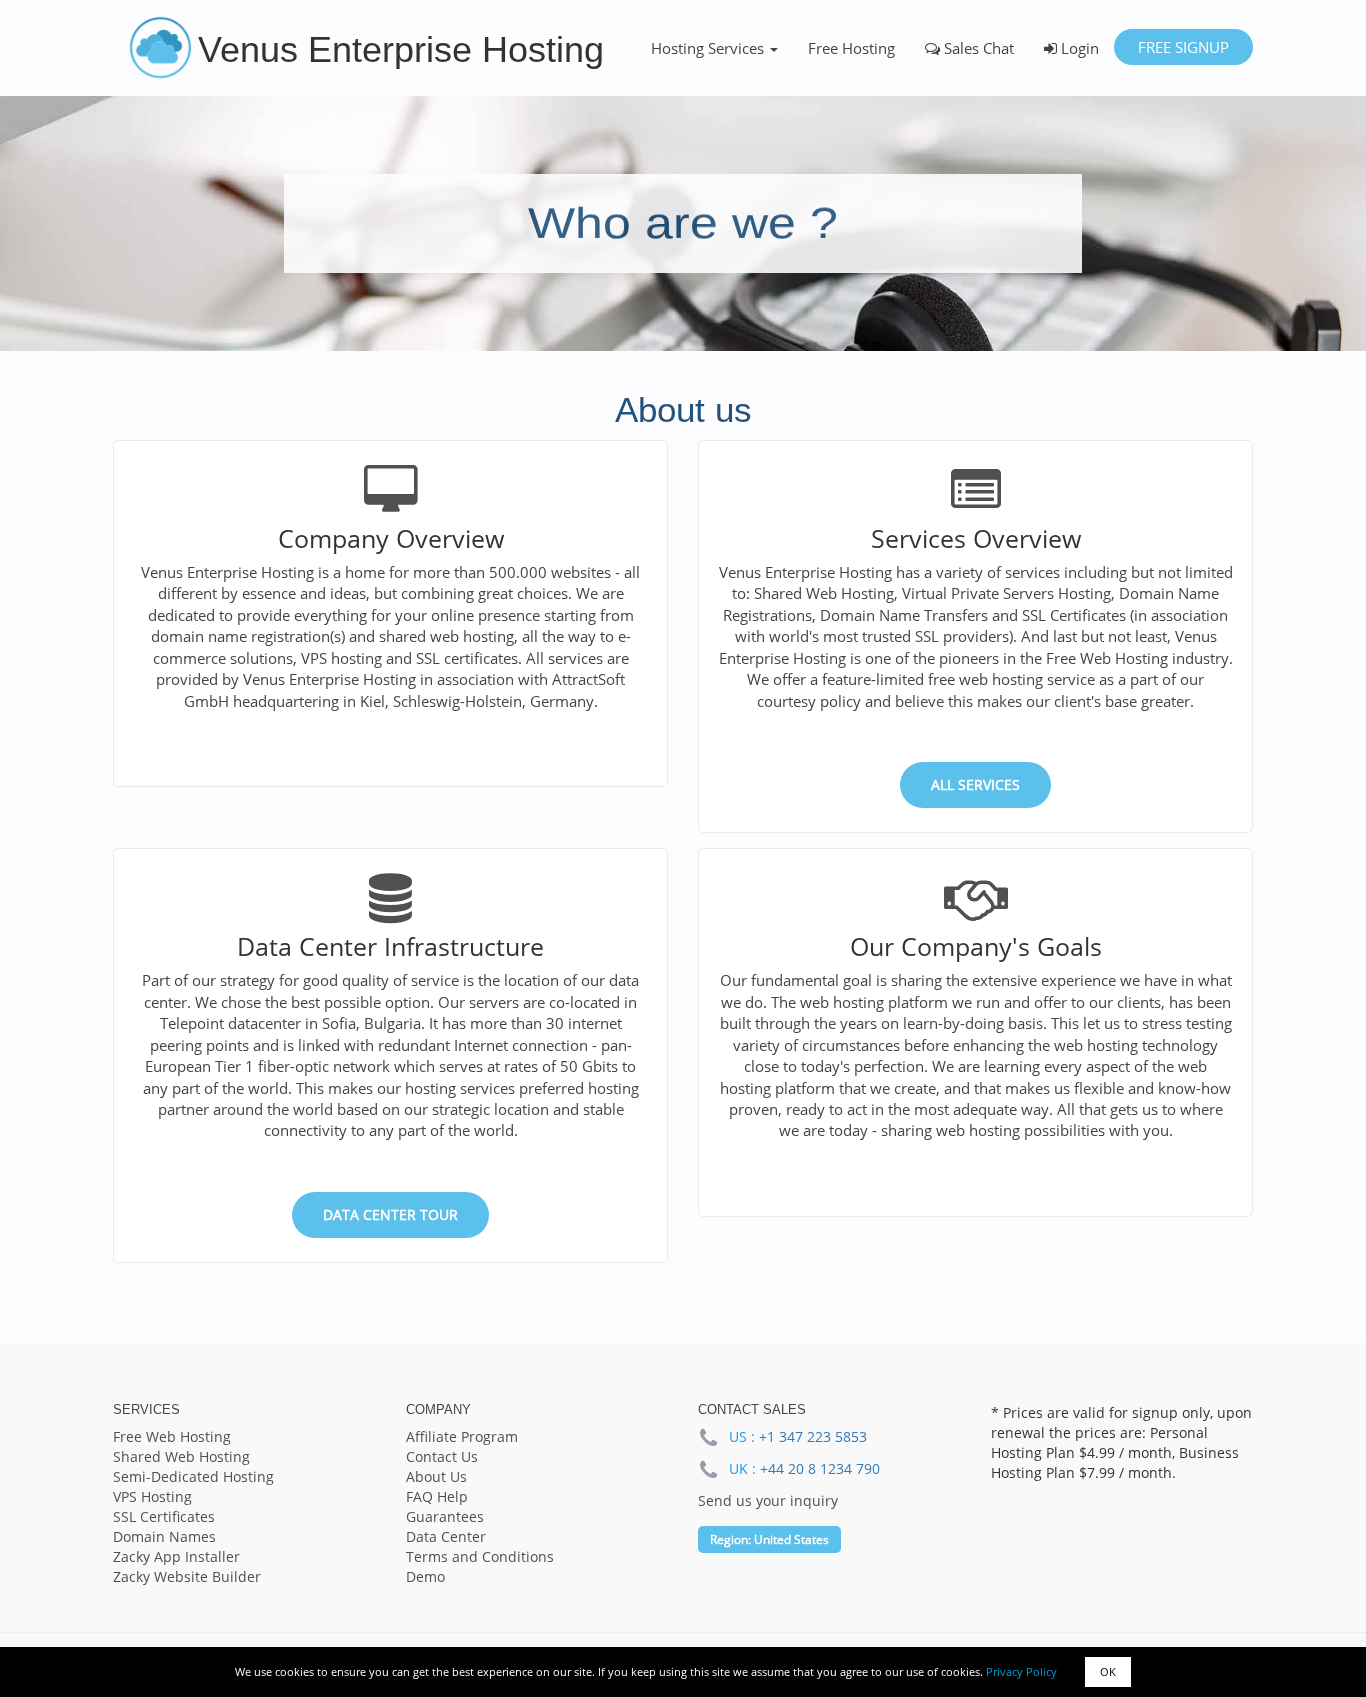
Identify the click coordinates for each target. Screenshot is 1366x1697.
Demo (425, 1576)
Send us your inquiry (768, 1500)
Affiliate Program (462, 1436)
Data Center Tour (390, 1214)
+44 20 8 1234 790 (820, 1468)
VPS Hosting (152, 1496)
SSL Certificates (164, 1516)
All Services (975, 784)
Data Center (446, 1536)
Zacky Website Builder (187, 1576)
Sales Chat (977, 48)
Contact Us (442, 1456)
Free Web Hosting (172, 1436)
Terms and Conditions (480, 1556)
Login (1078, 48)
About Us (436, 1476)
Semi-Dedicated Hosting (193, 1476)
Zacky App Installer (176, 1556)
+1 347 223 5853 (813, 1436)
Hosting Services (709, 48)
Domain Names (164, 1536)
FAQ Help (437, 1496)
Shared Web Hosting (181, 1456)
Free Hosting (851, 48)
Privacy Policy (1021, 1671)
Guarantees (445, 1516)
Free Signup (1183, 47)
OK (1108, 1671)
